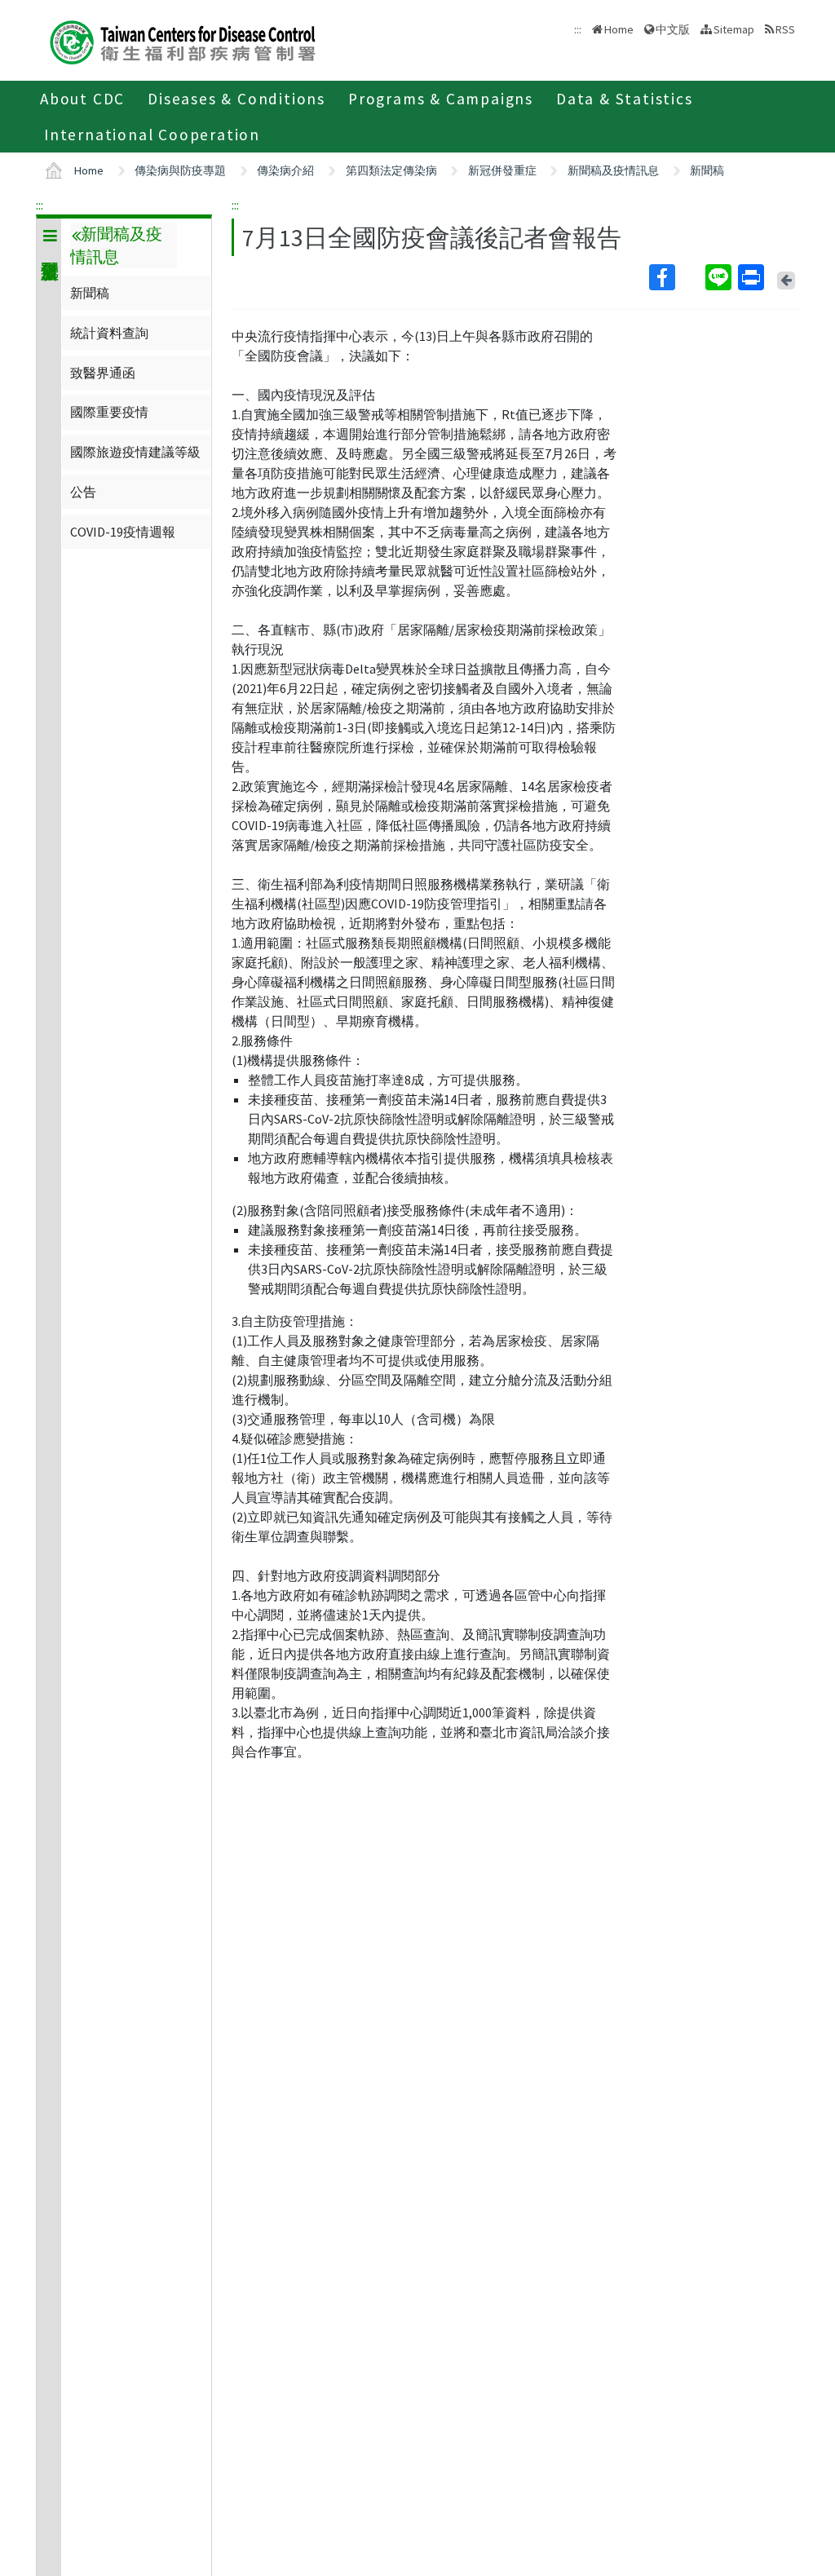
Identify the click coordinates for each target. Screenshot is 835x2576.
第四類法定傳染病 (391, 170)
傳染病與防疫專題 (180, 170)
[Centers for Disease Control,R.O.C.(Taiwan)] (183, 40)
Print (753, 277)
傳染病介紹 (285, 170)
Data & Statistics (625, 99)
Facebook (676, 277)
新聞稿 (707, 170)
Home (619, 29)
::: (40, 205)
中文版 (673, 28)
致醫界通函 (103, 373)
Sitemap (734, 29)
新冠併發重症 (502, 170)
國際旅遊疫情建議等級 (135, 452)
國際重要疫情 (109, 412)
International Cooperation (152, 135)
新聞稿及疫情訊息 (613, 170)
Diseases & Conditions (236, 99)
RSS (785, 29)
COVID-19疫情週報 (123, 532)
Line (720, 277)
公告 (83, 492)
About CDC (82, 99)
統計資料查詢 (109, 333)
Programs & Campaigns (441, 99)
